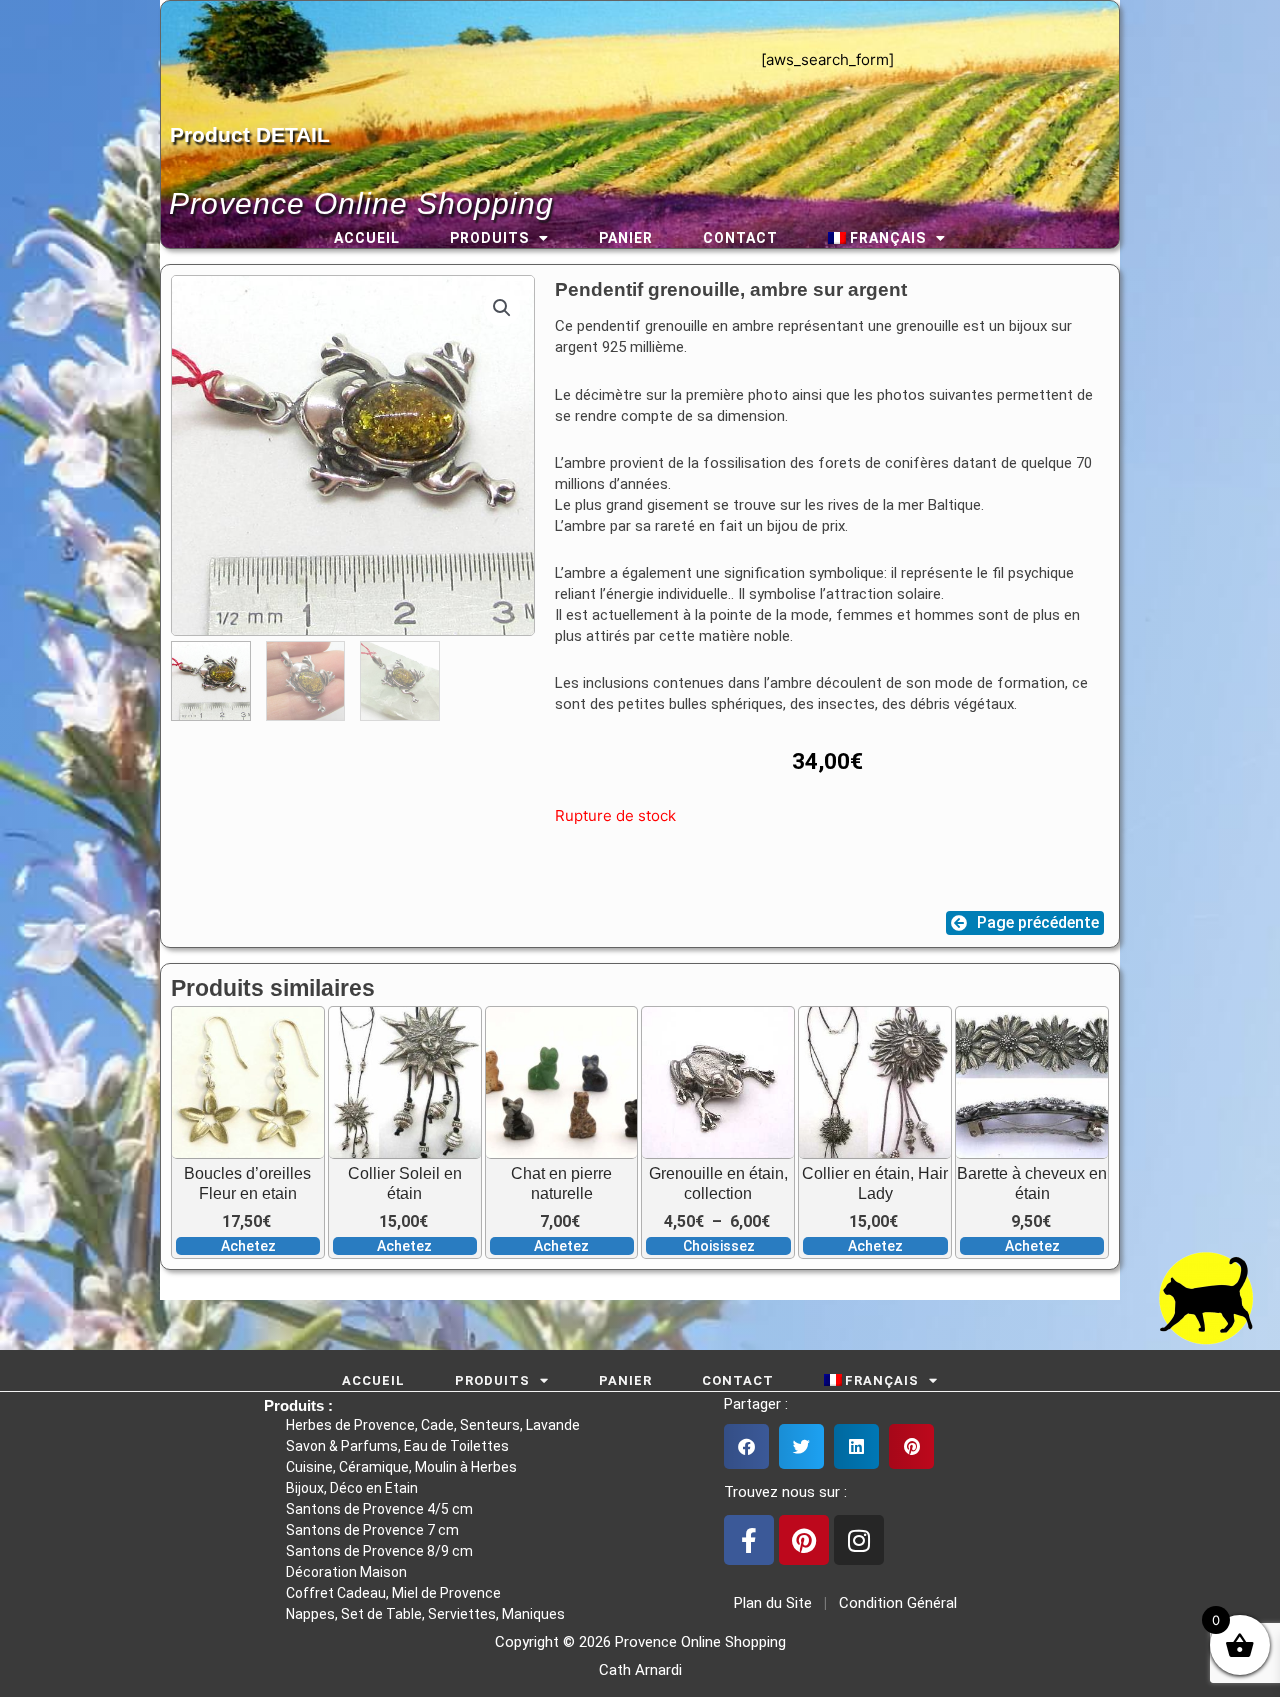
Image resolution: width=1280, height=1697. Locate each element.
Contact (740, 238)
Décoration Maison (346, 1572)
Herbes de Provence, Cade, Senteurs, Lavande (433, 1425)
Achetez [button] (248, 1246)
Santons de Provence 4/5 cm (379, 1509)
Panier (626, 238)
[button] (502, 308)
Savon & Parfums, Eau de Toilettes (397, 1446)
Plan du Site (769, 1603)
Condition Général (896, 1603)
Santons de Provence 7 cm (372, 1530)
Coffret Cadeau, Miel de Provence (393, 1593)
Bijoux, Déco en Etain (352, 1488)
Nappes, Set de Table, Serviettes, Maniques (425, 1614)
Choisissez (719, 1246)
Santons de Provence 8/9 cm (379, 1551)
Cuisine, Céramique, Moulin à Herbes (401, 1467)
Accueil (367, 238)
